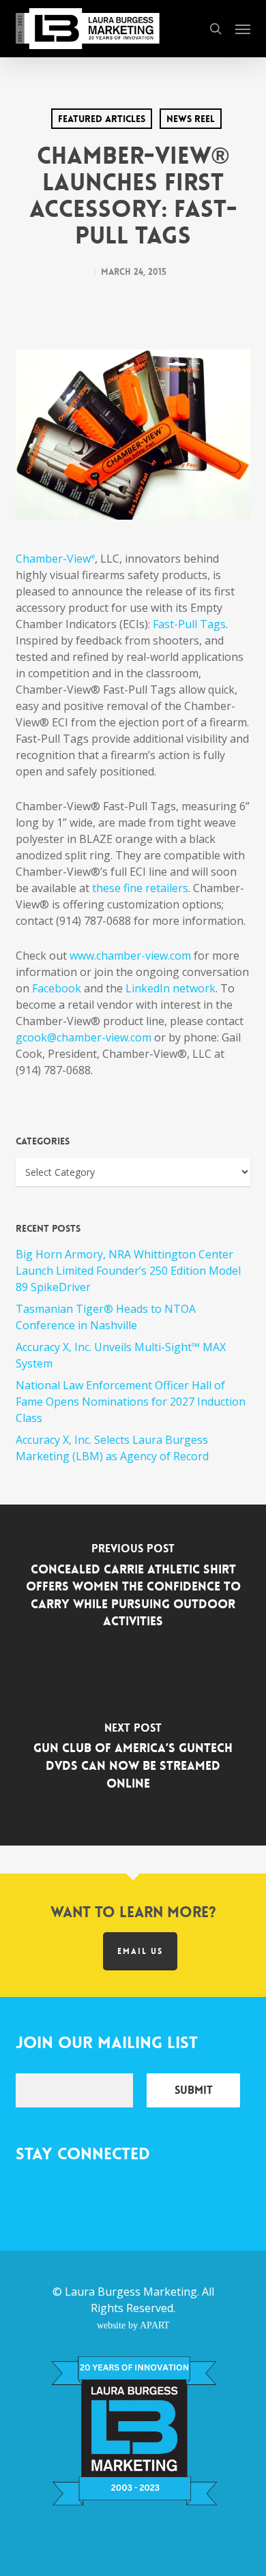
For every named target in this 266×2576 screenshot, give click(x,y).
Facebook (57, 988)
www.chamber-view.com (130, 956)
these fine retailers (140, 888)
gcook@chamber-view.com (84, 1037)
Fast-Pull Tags (189, 624)
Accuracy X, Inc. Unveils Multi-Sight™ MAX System (121, 1355)
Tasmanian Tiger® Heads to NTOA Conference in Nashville (106, 1317)
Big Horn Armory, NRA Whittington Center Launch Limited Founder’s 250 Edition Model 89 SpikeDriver (128, 1271)
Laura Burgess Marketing (131, 2292)
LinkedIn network (171, 988)
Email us (140, 1951)
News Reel (191, 119)
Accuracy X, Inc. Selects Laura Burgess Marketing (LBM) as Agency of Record (112, 1448)
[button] (243, 29)
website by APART (133, 2325)
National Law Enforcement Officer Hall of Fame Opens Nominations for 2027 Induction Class (131, 1402)
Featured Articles (102, 119)
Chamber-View (55, 559)
